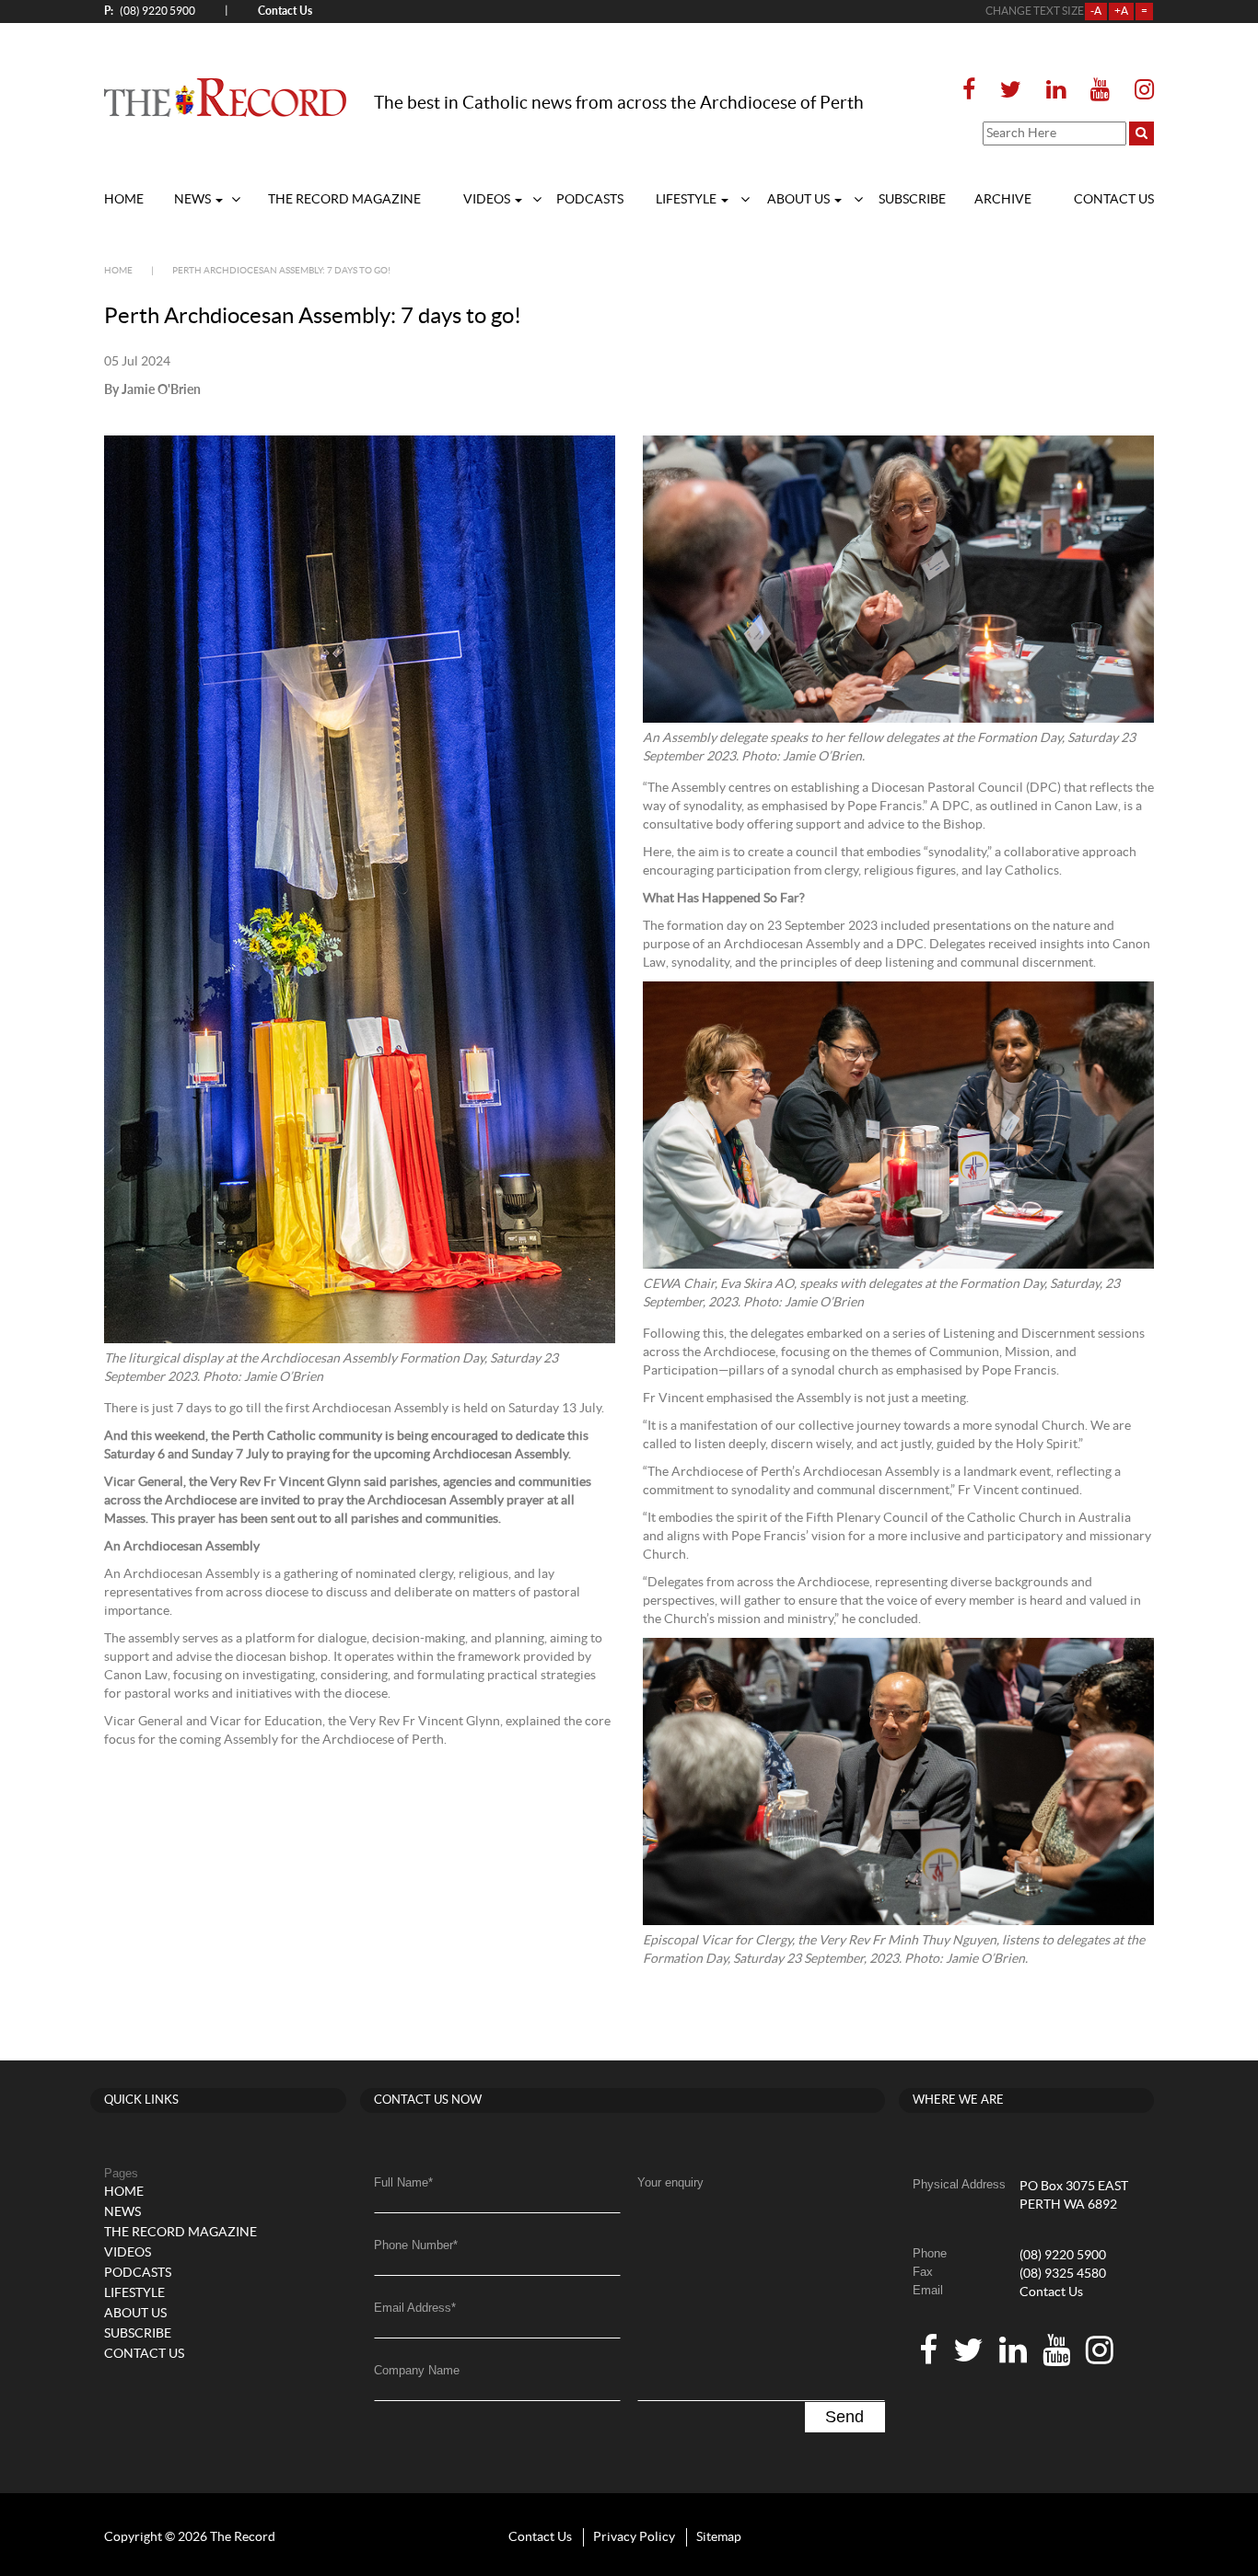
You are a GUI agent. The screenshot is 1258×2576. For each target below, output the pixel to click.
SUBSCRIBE (912, 200)
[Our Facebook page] (974, 91)
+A (1121, 11)
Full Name (403, 2182)
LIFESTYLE (687, 200)
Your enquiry (670, 2182)
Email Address (415, 2308)
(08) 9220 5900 (150, 11)
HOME (124, 200)
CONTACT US (1114, 200)
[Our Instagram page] (1139, 91)
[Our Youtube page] (1100, 91)
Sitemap (719, 2537)
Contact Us (1051, 2292)
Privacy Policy (634, 2537)
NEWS (194, 200)
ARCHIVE (1003, 200)
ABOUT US (800, 200)
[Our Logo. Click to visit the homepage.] (225, 97)
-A (1096, 11)
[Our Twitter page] (1011, 91)
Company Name (417, 2370)
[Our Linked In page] (1056, 91)
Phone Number (416, 2245)
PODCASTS (590, 200)
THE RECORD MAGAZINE (344, 200)
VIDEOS (488, 200)
